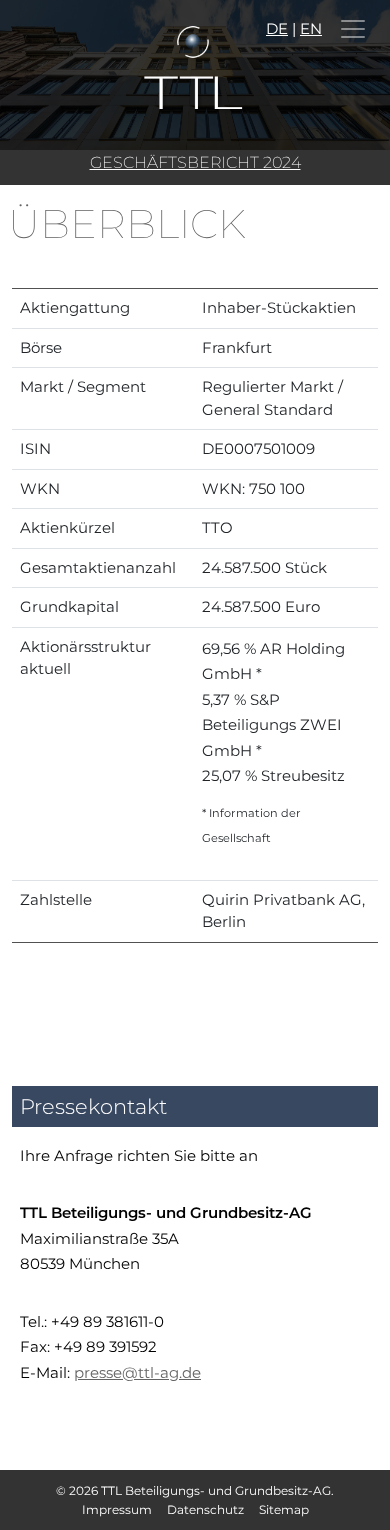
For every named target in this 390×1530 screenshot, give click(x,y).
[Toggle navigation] (353, 29)
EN (311, 28)
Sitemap (284, 1509)
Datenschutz (205, 1509)
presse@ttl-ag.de (137, 1372)
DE (277, 28)
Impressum (117, 1509)
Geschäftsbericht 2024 (195, 162)
